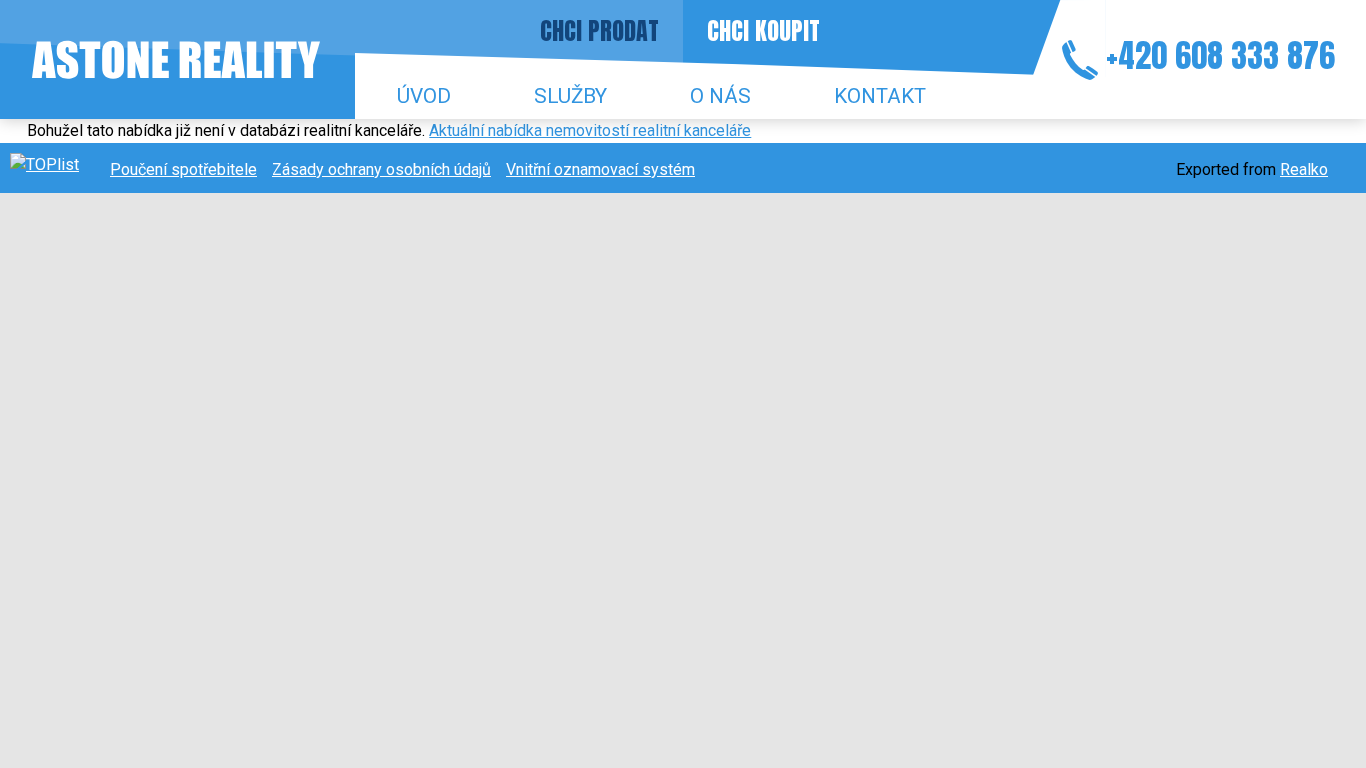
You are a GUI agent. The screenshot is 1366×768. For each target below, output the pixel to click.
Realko (1304, 169)
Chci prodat (599, 31)
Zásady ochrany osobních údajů (381, 169)
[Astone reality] (176, 60)
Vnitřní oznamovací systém (600, 169)
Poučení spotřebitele (183, 169)
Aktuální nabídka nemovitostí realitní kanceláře (590, 130)
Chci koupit (763, 31)
